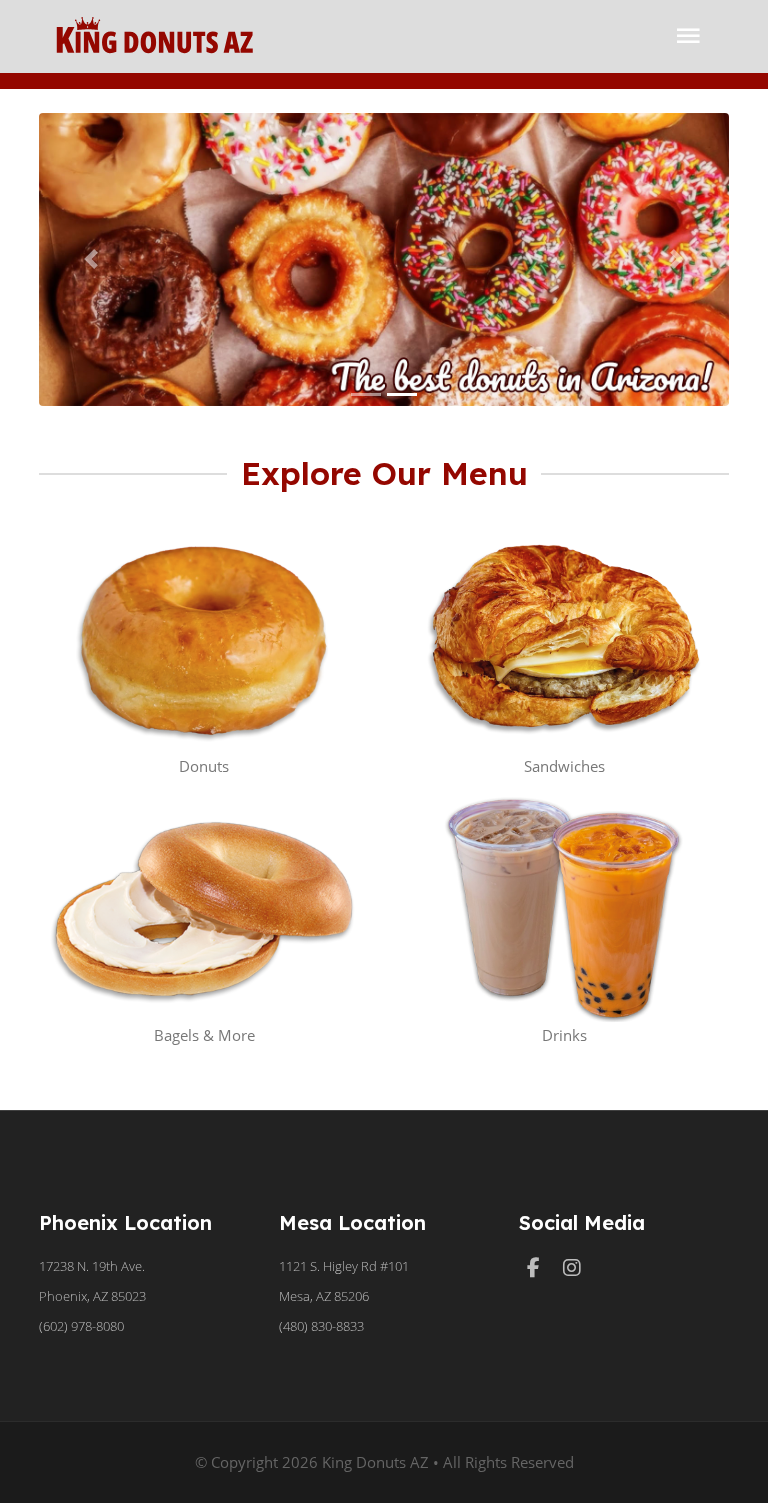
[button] (91, 259)
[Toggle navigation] (688, 36)
